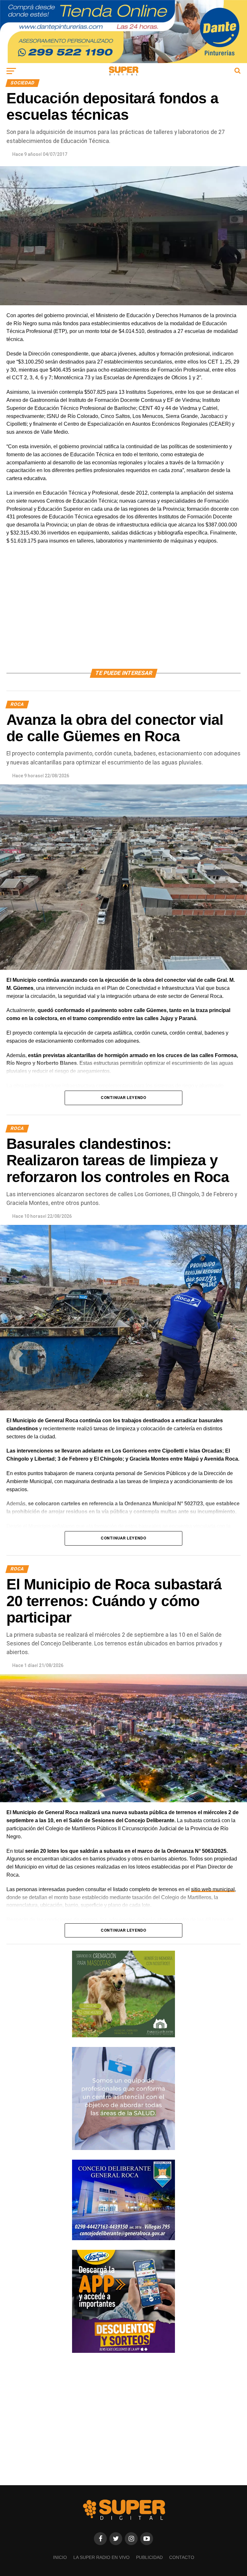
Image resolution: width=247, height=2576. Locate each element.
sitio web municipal (213, 1889)
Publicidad (149, 2557)
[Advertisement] (123, 614)
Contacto (182, 2557)
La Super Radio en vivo (101, 2557)
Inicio (60, 2557)
